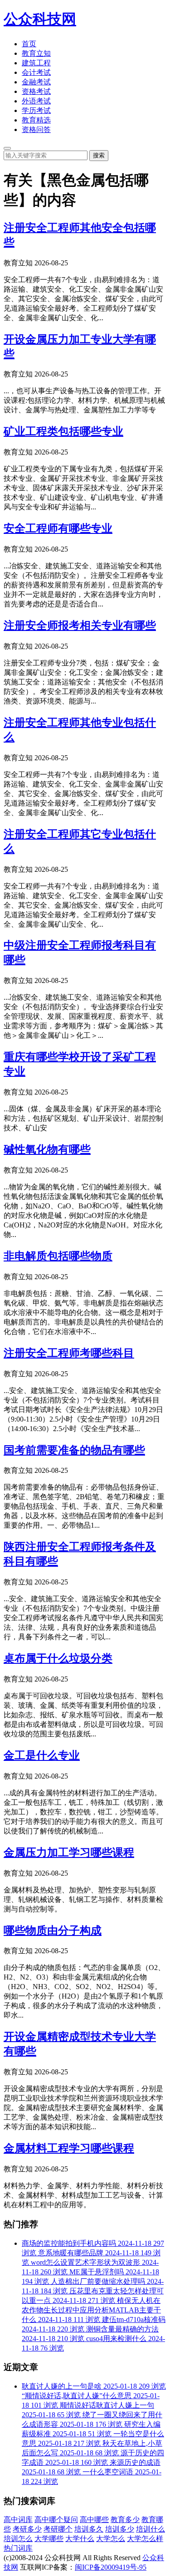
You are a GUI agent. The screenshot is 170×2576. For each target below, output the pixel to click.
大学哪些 (49, 2539)
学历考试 (36, 110)
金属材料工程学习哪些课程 (69, 2148)
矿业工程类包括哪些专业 (63, 431)
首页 (29, 44)
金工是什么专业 (42, 1755)
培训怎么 (18, 2539)
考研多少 (27, 2529)
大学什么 (80, 2539)
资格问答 (36, 130)
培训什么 (151, 2529)
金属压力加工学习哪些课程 (69, 1853)
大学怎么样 (145, 2539)
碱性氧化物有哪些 (47, 1149)
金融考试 (36, 82)
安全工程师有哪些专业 (58, 528)
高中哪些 (94, 2520)
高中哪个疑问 (56, 2520)
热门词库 (18, 2548)
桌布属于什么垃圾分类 (58, 1658)
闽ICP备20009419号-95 (111, 2567)
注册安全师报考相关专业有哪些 (80, 626)
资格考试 (36, 91)
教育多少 (125, 2520)
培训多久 (89, 2529)
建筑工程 (36, 63)
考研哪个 (58, 2529)
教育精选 (36, 120)
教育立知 (36, 53)
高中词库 (18, 2520)
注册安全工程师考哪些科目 (69, 1353)
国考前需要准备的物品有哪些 (74, 1450)
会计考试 (36, 72)
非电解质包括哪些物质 (58, 1256)
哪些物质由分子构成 (53, 1931)
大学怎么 (111, 2539)
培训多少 (120, 2529)
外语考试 (36, 101)
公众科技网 (40, 19)
